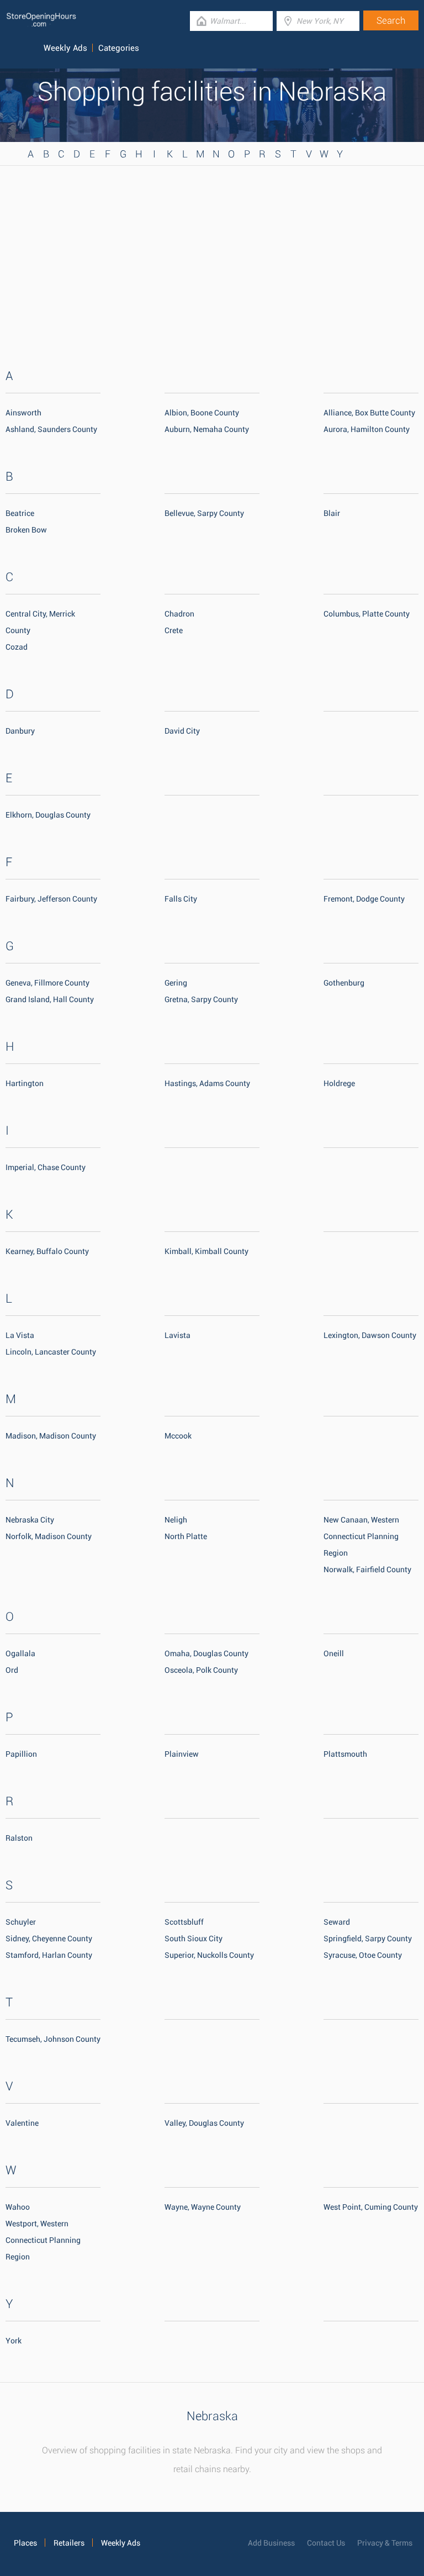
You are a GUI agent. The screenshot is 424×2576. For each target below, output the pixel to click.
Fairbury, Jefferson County (51, 899)
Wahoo (18, 2207)
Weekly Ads (65, 48)
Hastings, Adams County (207, 1083)
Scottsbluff (184, 1922)
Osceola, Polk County (201, 1670)
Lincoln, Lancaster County (51, 1352)
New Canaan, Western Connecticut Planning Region (361, 1536)
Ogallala (20, 1653)
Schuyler (21, 1922)
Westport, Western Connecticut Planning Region (43, 2240)
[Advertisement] (212, 254)
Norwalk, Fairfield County (367, 1569)
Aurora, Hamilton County (367, 429)
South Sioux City (194, 1938)
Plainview (182, 1754)
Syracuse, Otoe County (363, 1955)
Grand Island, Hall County (50, 999)
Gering (176, 983)
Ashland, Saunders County (51, 429)
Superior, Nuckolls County (209, 1955)
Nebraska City (30, 1520)
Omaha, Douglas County (206, 1653)
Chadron (179, 614)
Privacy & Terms (385, 2543)
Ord (12, 1670)
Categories (119, 48)
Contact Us (326, 2543)
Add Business (271, 2543)
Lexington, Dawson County (370, 1335)
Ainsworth (23, 413)
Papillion (21, 1754)
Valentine (22, 2123)
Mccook (178, 1436)
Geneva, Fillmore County (47, 983)
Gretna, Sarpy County (201, 999)
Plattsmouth (345, 1754)
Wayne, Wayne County (203, 2207)
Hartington (25, 1083)
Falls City (181, 899)
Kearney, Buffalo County (47, 1251)
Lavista (177, 1335)
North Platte (186, 1536)
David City (182, 731)
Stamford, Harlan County (49, 1955)
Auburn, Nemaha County (207, 429)
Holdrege (339, 1083)
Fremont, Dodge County (364, 899)
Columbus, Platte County (367, 614)
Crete (174, 630)
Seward (337, 1922)
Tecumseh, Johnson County (53, 2039)
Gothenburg (344, 983)
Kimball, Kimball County (206, 1251)
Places (25, 2543)
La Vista (20, 1335)
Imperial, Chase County (46, 1167)
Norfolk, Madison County (49, 1536)
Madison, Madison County (51, 1436)
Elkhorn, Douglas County (48, 815)
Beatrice (20, 513)
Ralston (19, 1838)
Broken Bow (26, 530)
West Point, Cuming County (371, 2207)
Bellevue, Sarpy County (204, 513)
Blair (332, 513)
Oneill (334, 1653)
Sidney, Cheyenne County (49, 1938)
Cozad (17, 647)
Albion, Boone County (202, 413)
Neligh (176, 1520)
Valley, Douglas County (204, 2123)
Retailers (69, 2543)
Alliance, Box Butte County (369, 413)
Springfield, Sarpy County (368, 1938)
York (14, 2341)
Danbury (20, 731)
